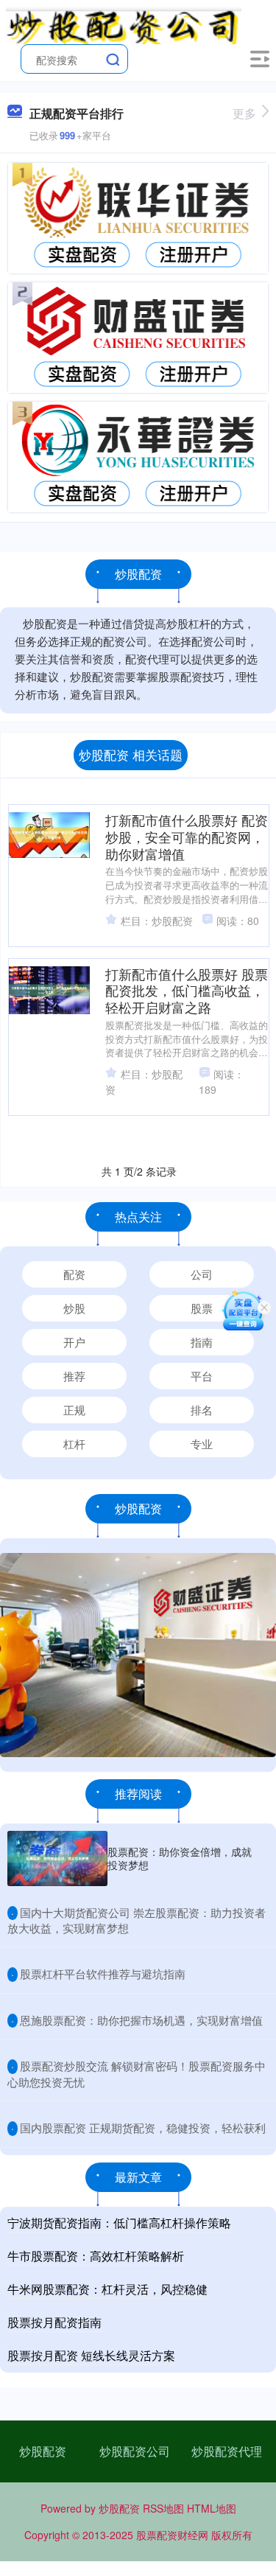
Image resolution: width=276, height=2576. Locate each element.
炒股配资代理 (227, 2451)
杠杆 (74, 1444)
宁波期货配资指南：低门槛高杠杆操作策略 (119, 2223)
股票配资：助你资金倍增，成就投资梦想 (180, 1858)
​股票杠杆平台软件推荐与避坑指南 (103, 1973)
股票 (202, 1308)
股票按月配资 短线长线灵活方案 (91, 2355)
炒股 (74, 1308)
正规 (74, 1410)
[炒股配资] (124, 24)
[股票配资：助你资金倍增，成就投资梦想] (57, 1858)
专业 (202, 1444)
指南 (202, 1342)
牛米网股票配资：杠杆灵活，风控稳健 (107, 2289)
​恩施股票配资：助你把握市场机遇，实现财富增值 (141, 2020)
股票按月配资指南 (54, 2322)
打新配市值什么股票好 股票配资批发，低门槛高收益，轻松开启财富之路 (187, 991)
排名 (202, 1410)
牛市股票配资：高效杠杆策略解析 (96, 2256)
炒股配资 (43, 2451)
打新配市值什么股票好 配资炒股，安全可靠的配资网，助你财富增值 (187, 837)
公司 (202, 1274)
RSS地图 (163, 2508)
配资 (74, 1274)
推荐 (74, 1376)
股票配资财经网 (172, 2535)
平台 (202, 1376)
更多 (244, 113)
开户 (74, 1342)
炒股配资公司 (135, 2451)
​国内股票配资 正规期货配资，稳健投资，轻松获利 (143, 2128)
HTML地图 (212, 2508)
